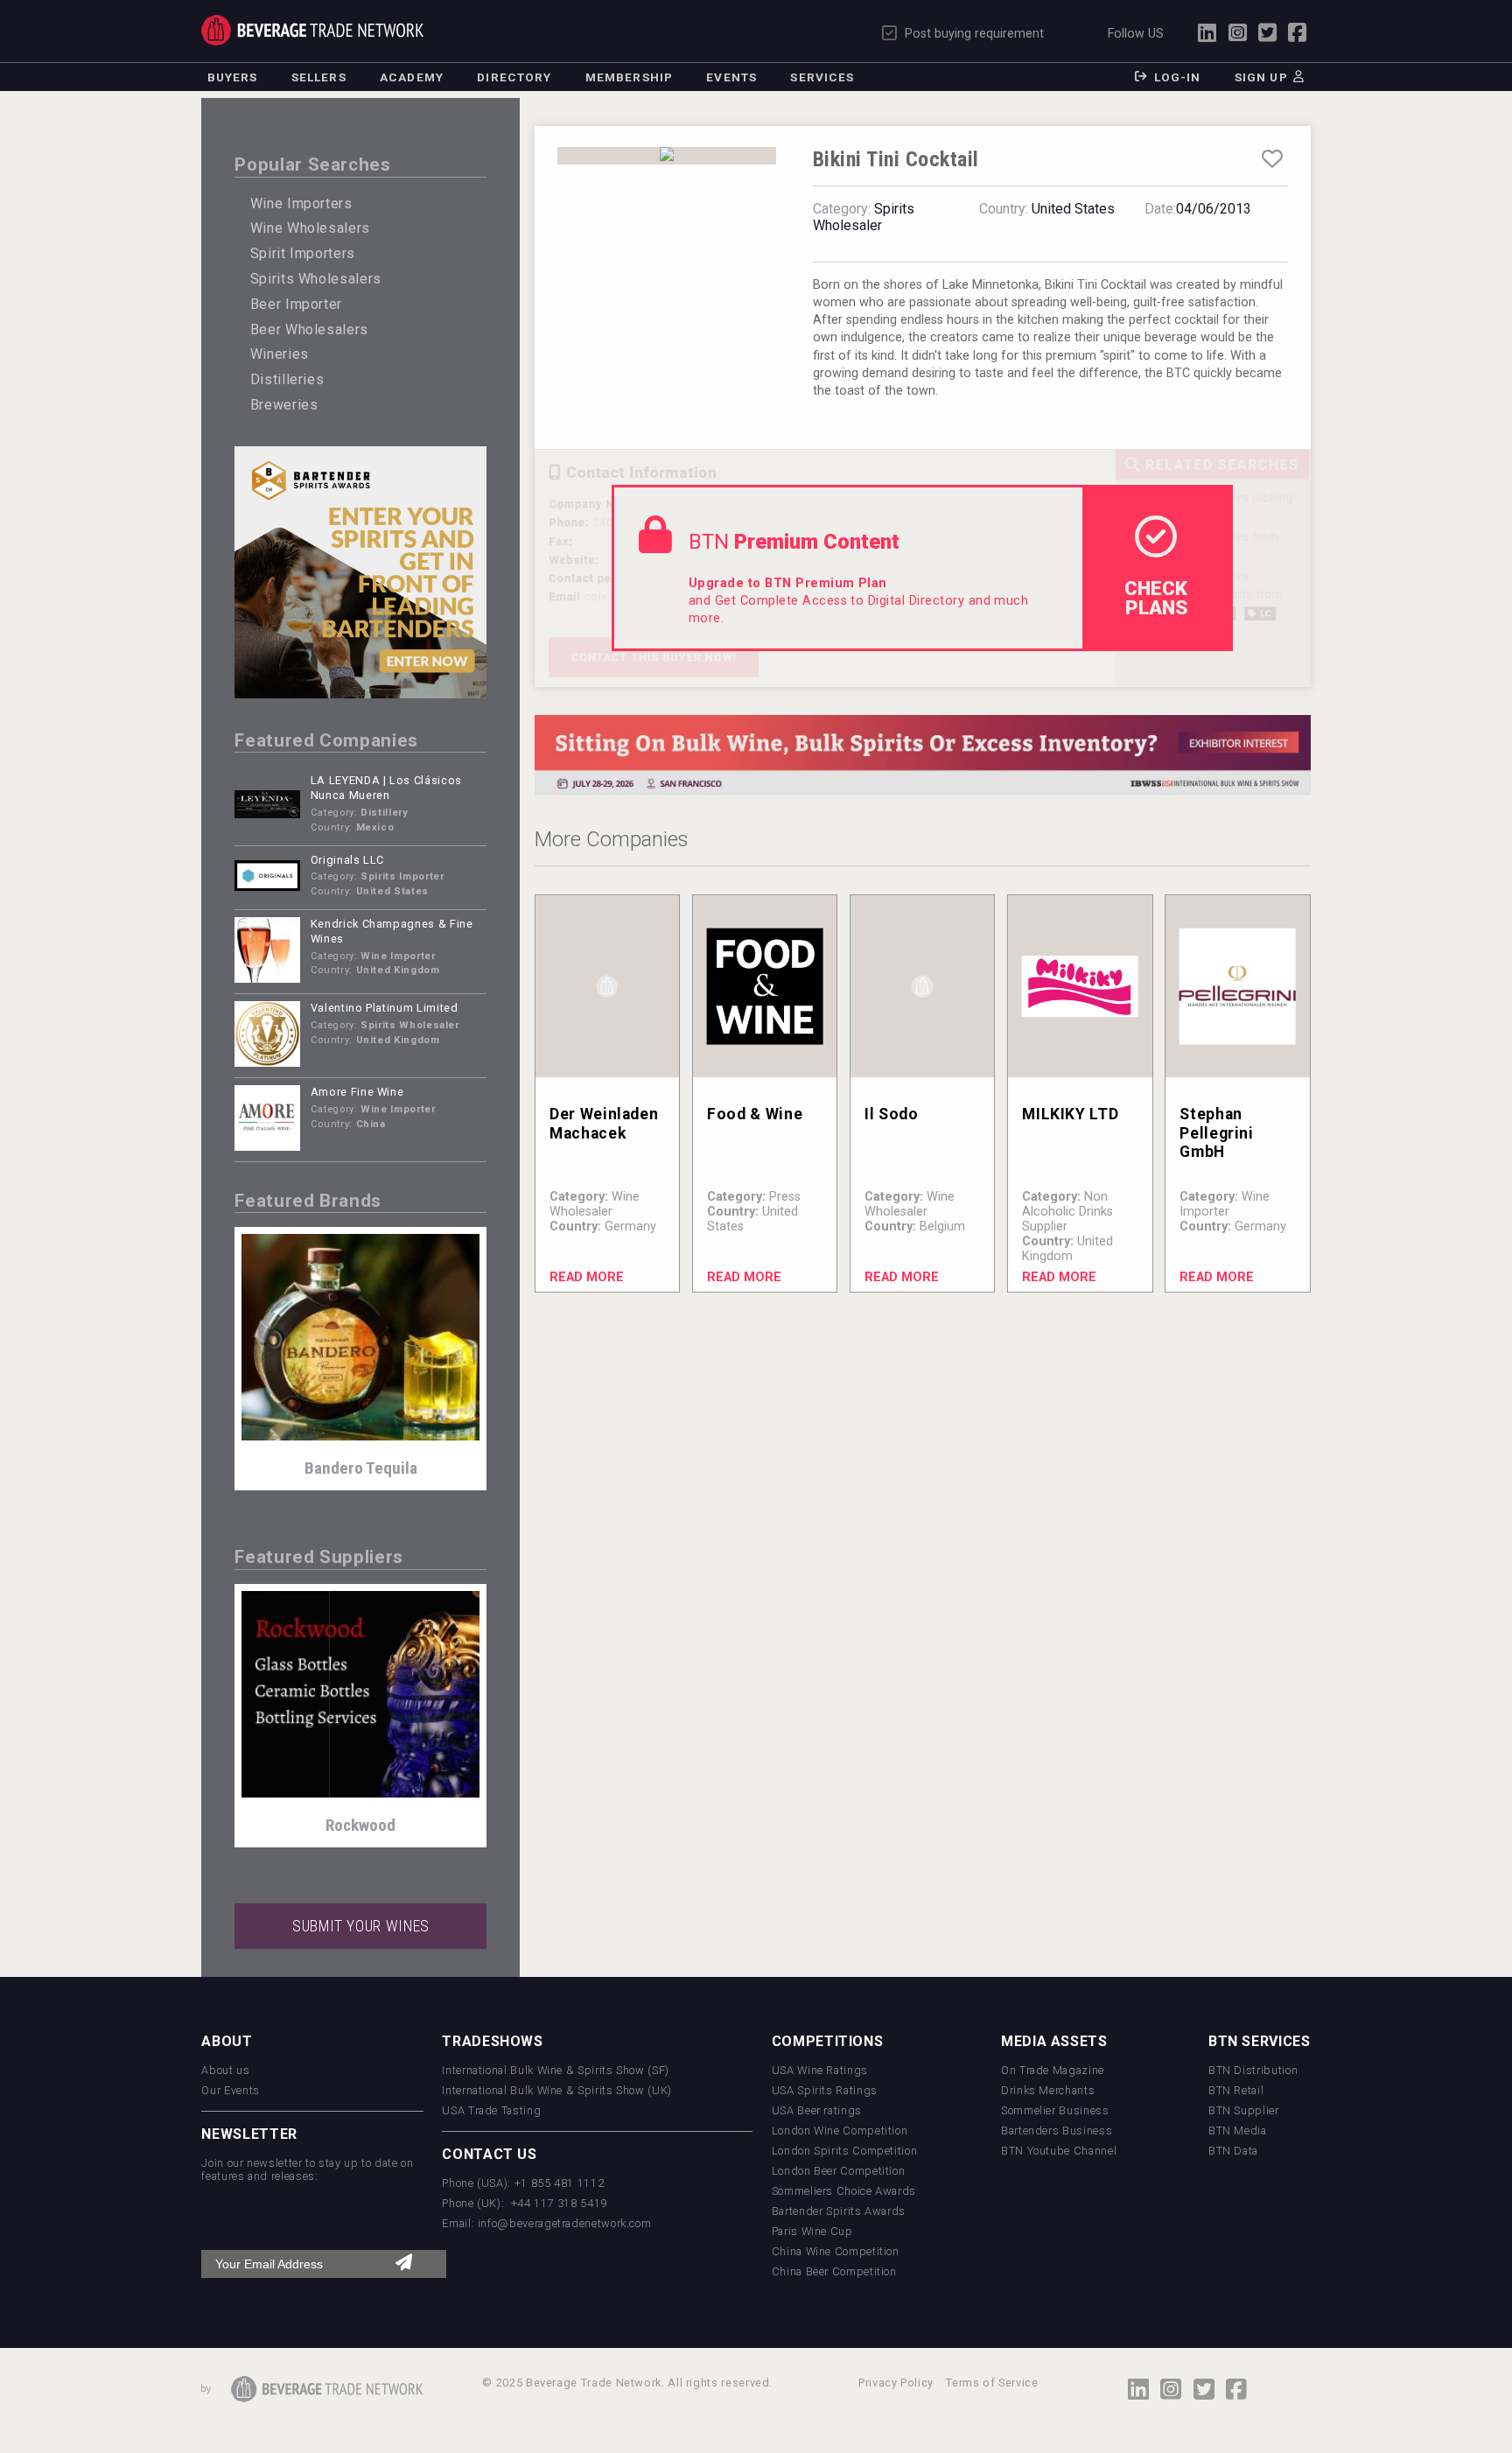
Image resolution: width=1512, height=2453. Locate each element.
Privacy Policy (896, 2383)
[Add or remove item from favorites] (1272, 159)
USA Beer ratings (817, 2110)
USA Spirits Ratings (825, 2090)
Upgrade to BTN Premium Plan (788, 583)
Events (731, 77)
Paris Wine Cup (812, 2231)
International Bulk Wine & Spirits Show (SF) (556, 2070)
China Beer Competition (834, 2271)
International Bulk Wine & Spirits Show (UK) (557, 2090)
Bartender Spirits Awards (839, 2211)
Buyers (233, 77)
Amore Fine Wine (357, 1092)
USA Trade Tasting (491, 2110)
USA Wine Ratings (820, 2070)
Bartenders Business (1057, 2131)
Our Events (230, 2090)
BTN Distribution (1253, 2070)
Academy (412, 77)
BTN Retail (1236, 2090)
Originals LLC (347, 860)
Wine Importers (301, 203)
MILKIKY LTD (1070, 1114)
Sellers (319, 77)
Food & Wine (755, 1114)
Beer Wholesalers (309, 329)
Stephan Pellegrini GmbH (1216, 1132)
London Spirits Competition (845, 2151)
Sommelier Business (1055, 2110)
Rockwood (360, 1825)
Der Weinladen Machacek (604, 1123)
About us (225, 2070)
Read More (587, 1277)
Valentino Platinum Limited (385, 1008)
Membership (629, 77)
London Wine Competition (840, 2131)
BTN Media (1238, 2131)
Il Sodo (891, 1114)
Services (822, 77)
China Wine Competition (836, 2251)
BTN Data (1233, 2151)
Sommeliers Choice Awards (844, 2191)
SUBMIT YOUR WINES (361, 1926)
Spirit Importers (303, 253)
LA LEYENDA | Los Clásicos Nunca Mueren (386, 788)
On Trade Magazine (1053, 2070)
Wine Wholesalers (310, 228)
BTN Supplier (1244, 2110)
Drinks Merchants (1048, 2090)
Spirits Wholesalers (316, 279)
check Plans (1156, 598)
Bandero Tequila (361, 1468)
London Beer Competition (839, 2171)
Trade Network (312, 30)
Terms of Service (992, 2383)
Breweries (284, 405)
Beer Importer (296, 304)
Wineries (280, 354)
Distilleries (287, 379)
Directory (514, 77)
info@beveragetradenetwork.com (565, 2223)
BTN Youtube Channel (1059, 2151)
